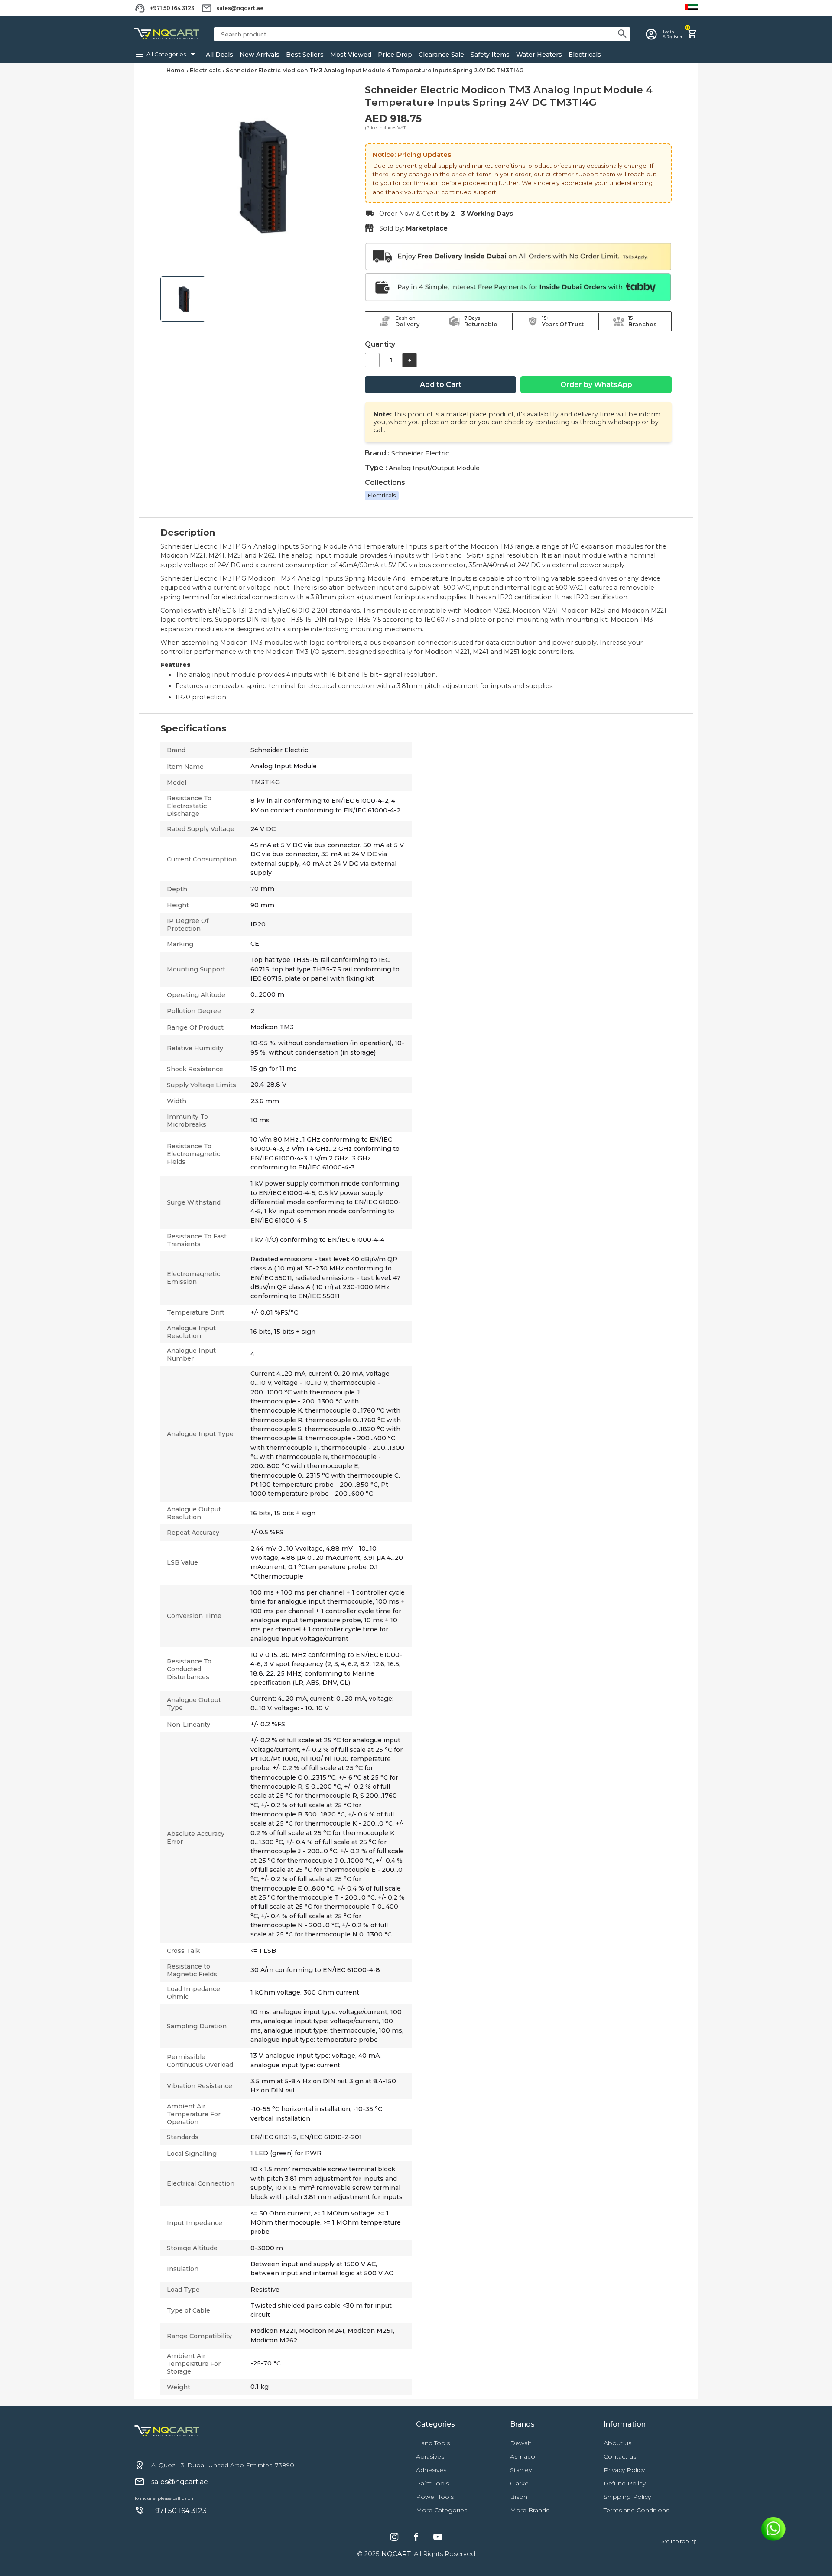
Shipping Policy (627, 2497)
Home (175, 70)
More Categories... (444, 2510)
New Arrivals (260, 55)
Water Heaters (539, 55)
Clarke (519, 2483)
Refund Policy (625, 2483)
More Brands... (531, 2510)
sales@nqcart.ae (240, 8)
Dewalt (521, 2443)
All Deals (219, 55)
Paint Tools (432, 2483)
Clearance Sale (441, 55)
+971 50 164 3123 (172, 8)
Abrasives (430, 2456)
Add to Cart (441, 385)
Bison (519, 2497)
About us (617, 2443)
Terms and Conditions (636, 2510)
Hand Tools (433, 2443)
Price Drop (395, 55)
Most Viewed (351, 55)
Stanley (521, 2470)
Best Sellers (305, 55)
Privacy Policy (624, 2470)
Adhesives (431, 2470)
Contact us (620, 2456)
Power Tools (435, 2497)
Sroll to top (679, 2541)
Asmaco (523, 2456)
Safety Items (490, 55)
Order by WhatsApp (596, 385)
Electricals (585, 55)
